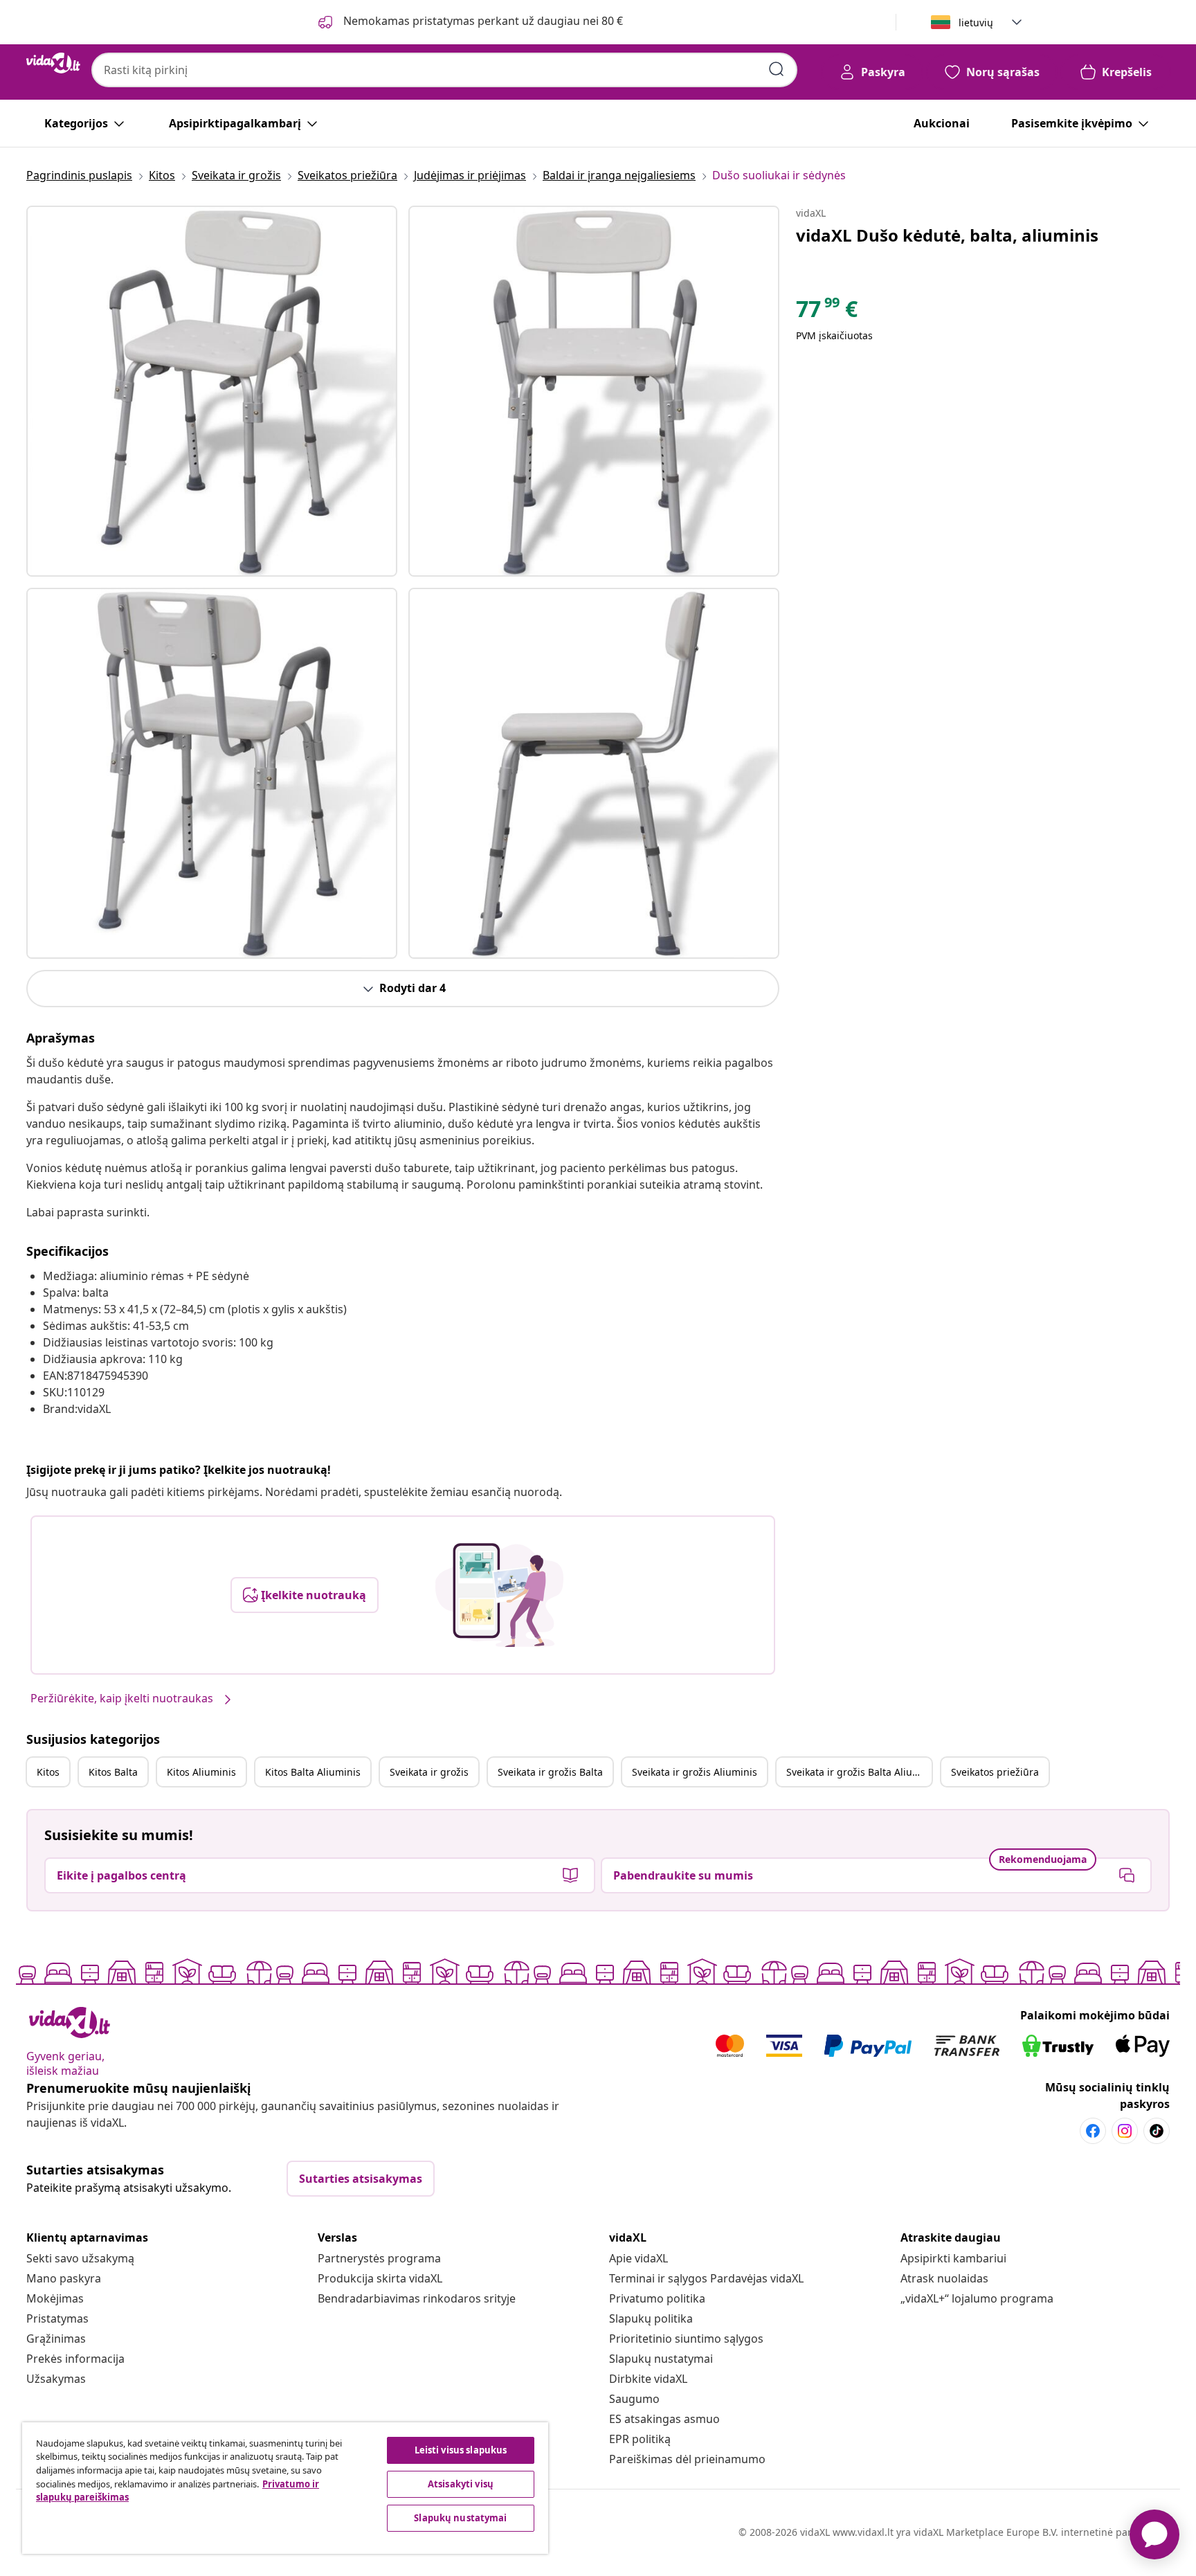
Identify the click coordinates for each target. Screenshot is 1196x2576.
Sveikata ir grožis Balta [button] (550, 1772)
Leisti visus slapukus (461, 2450)
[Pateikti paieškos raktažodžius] (777, 69)
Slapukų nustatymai (661, 2359)
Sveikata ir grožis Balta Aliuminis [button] (859, 1772)
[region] (285, 2488)
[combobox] (444, 70)
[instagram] (1125, 2131)
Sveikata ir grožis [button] (429, 1772)
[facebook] (1093, 2131)
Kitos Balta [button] (113, 1772)
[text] (827, 312)
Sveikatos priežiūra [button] (995, 1772)
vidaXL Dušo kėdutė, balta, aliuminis (947, 235)
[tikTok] (1157, 2131)
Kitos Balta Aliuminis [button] (313, 1772)
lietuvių (976, 22)
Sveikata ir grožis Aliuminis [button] (695, 1772)
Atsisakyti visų (461, 2484)
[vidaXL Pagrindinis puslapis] (53, 63)
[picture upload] (499, 1595)
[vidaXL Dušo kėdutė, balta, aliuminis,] (212, 391)
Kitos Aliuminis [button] (201, 1772)
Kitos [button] (48, 1772)
